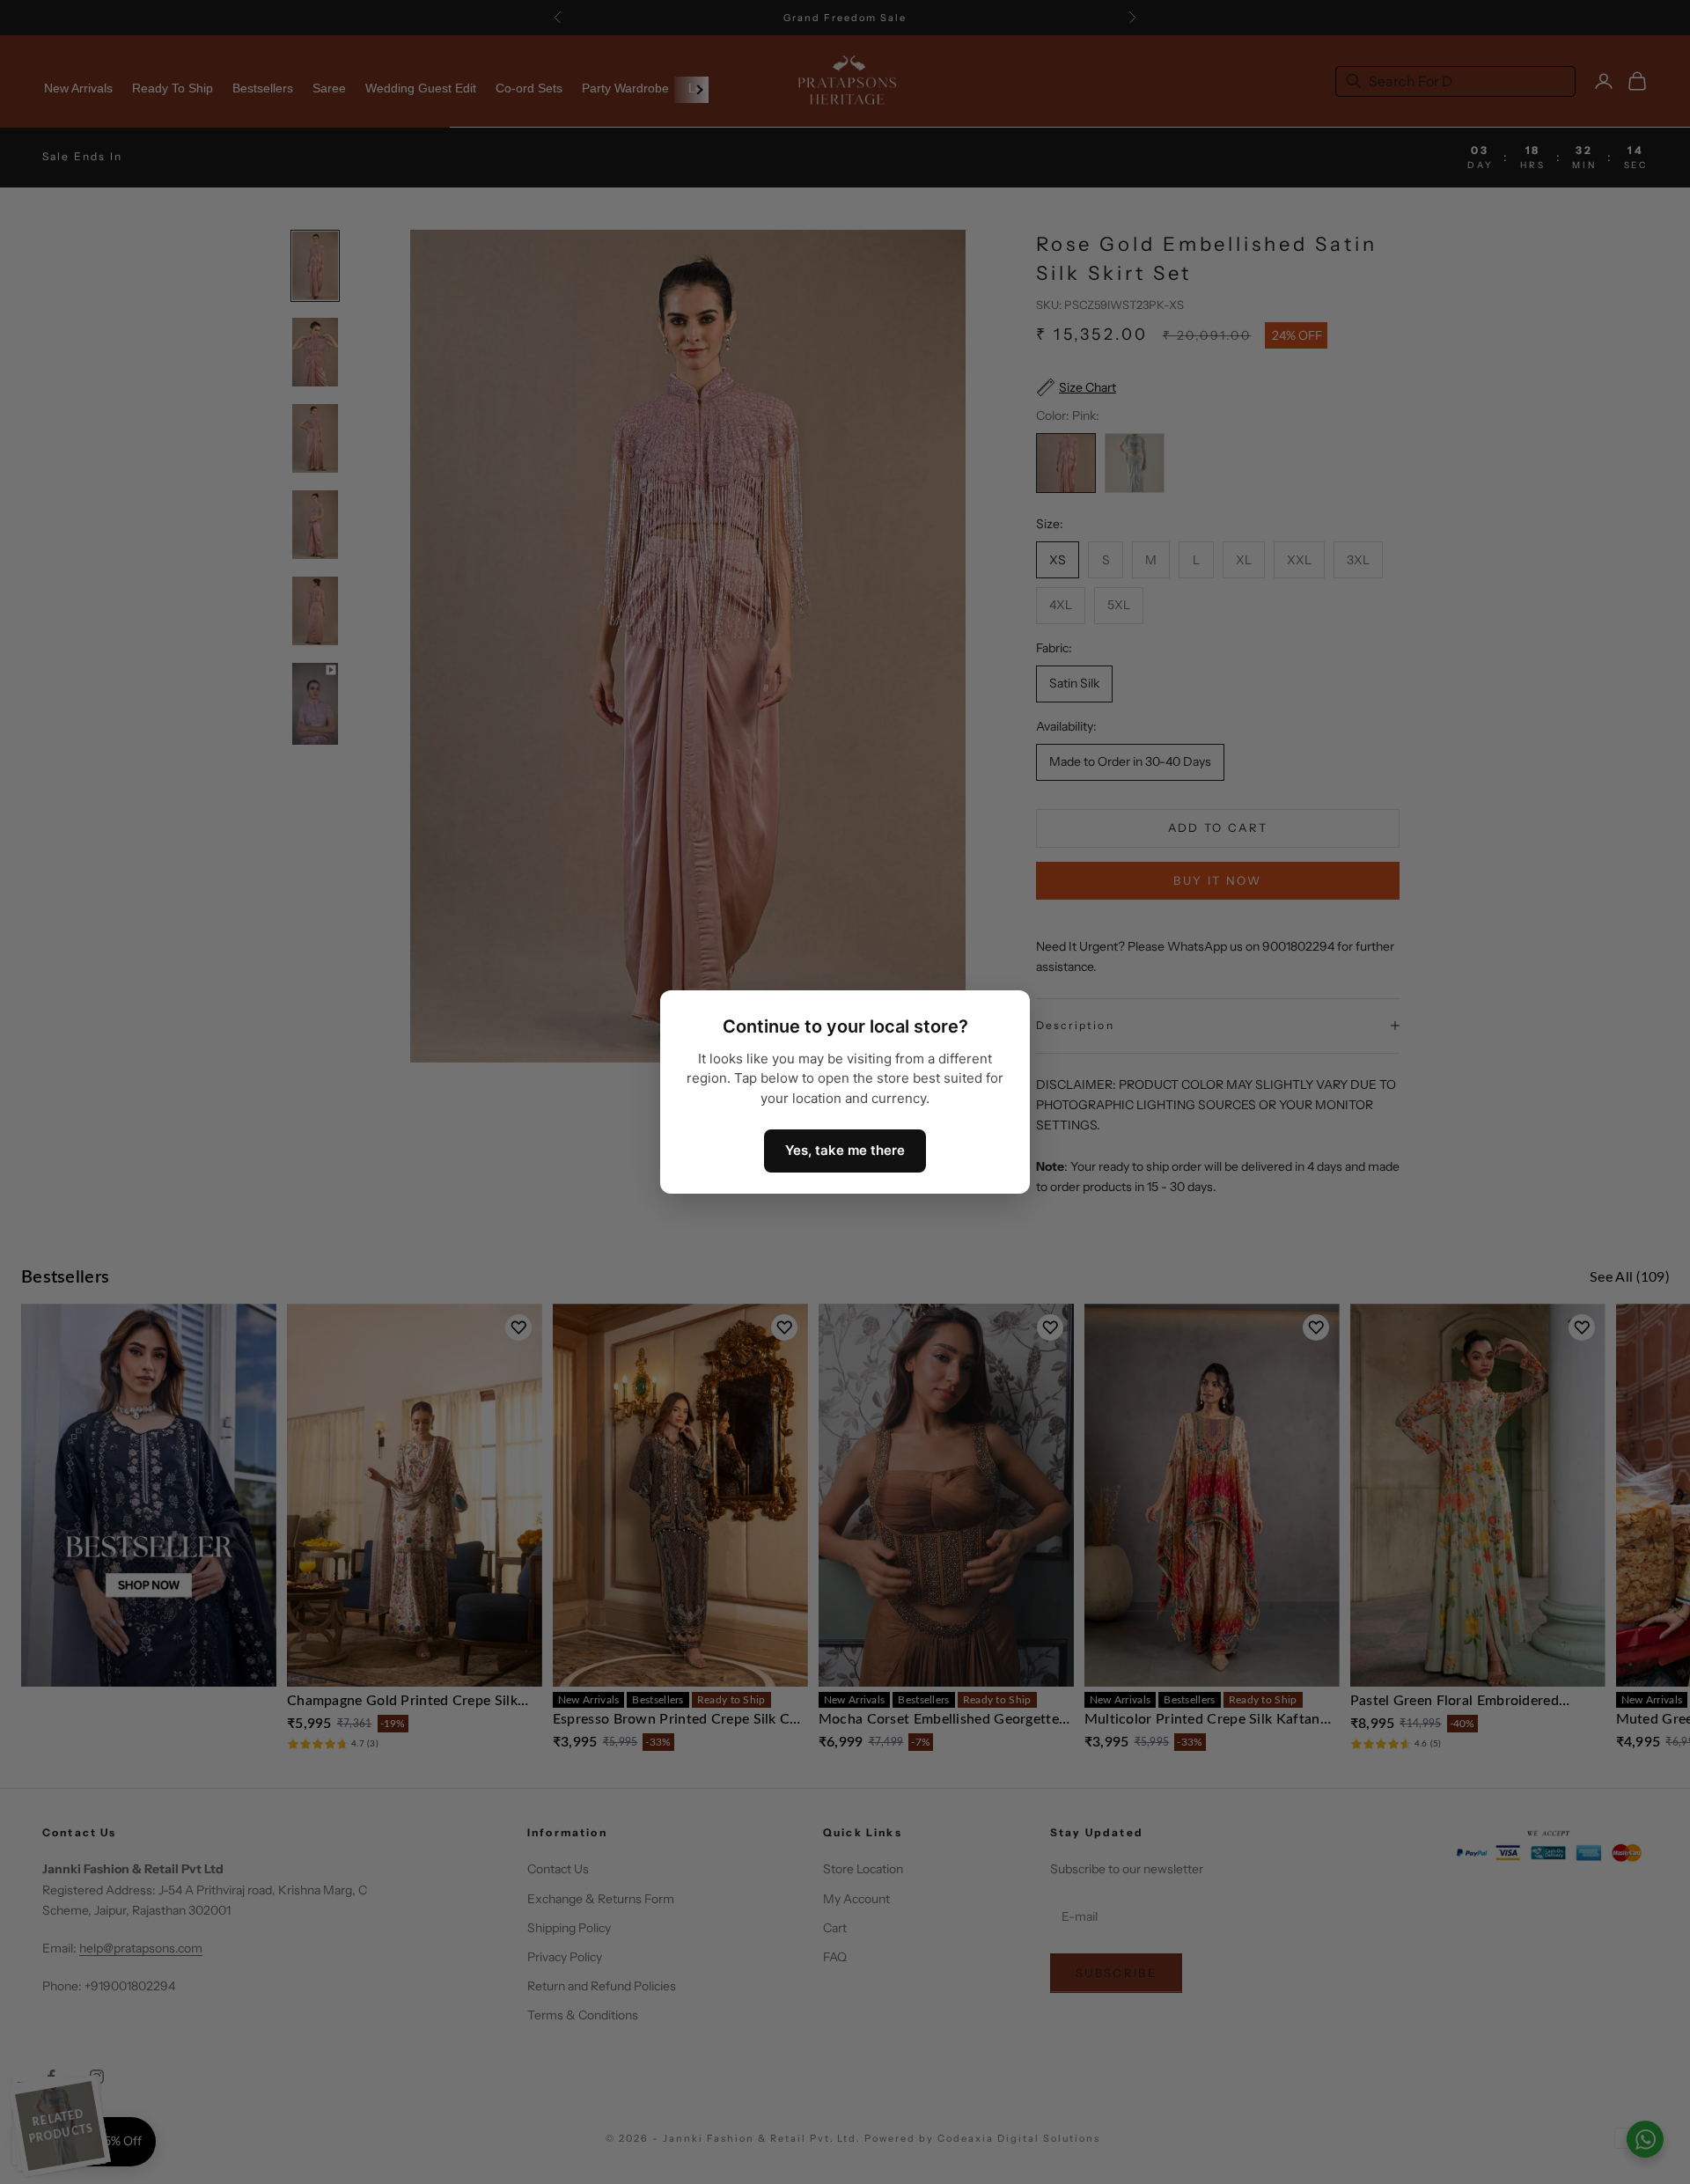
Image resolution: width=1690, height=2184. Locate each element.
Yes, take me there (845, 1150)
